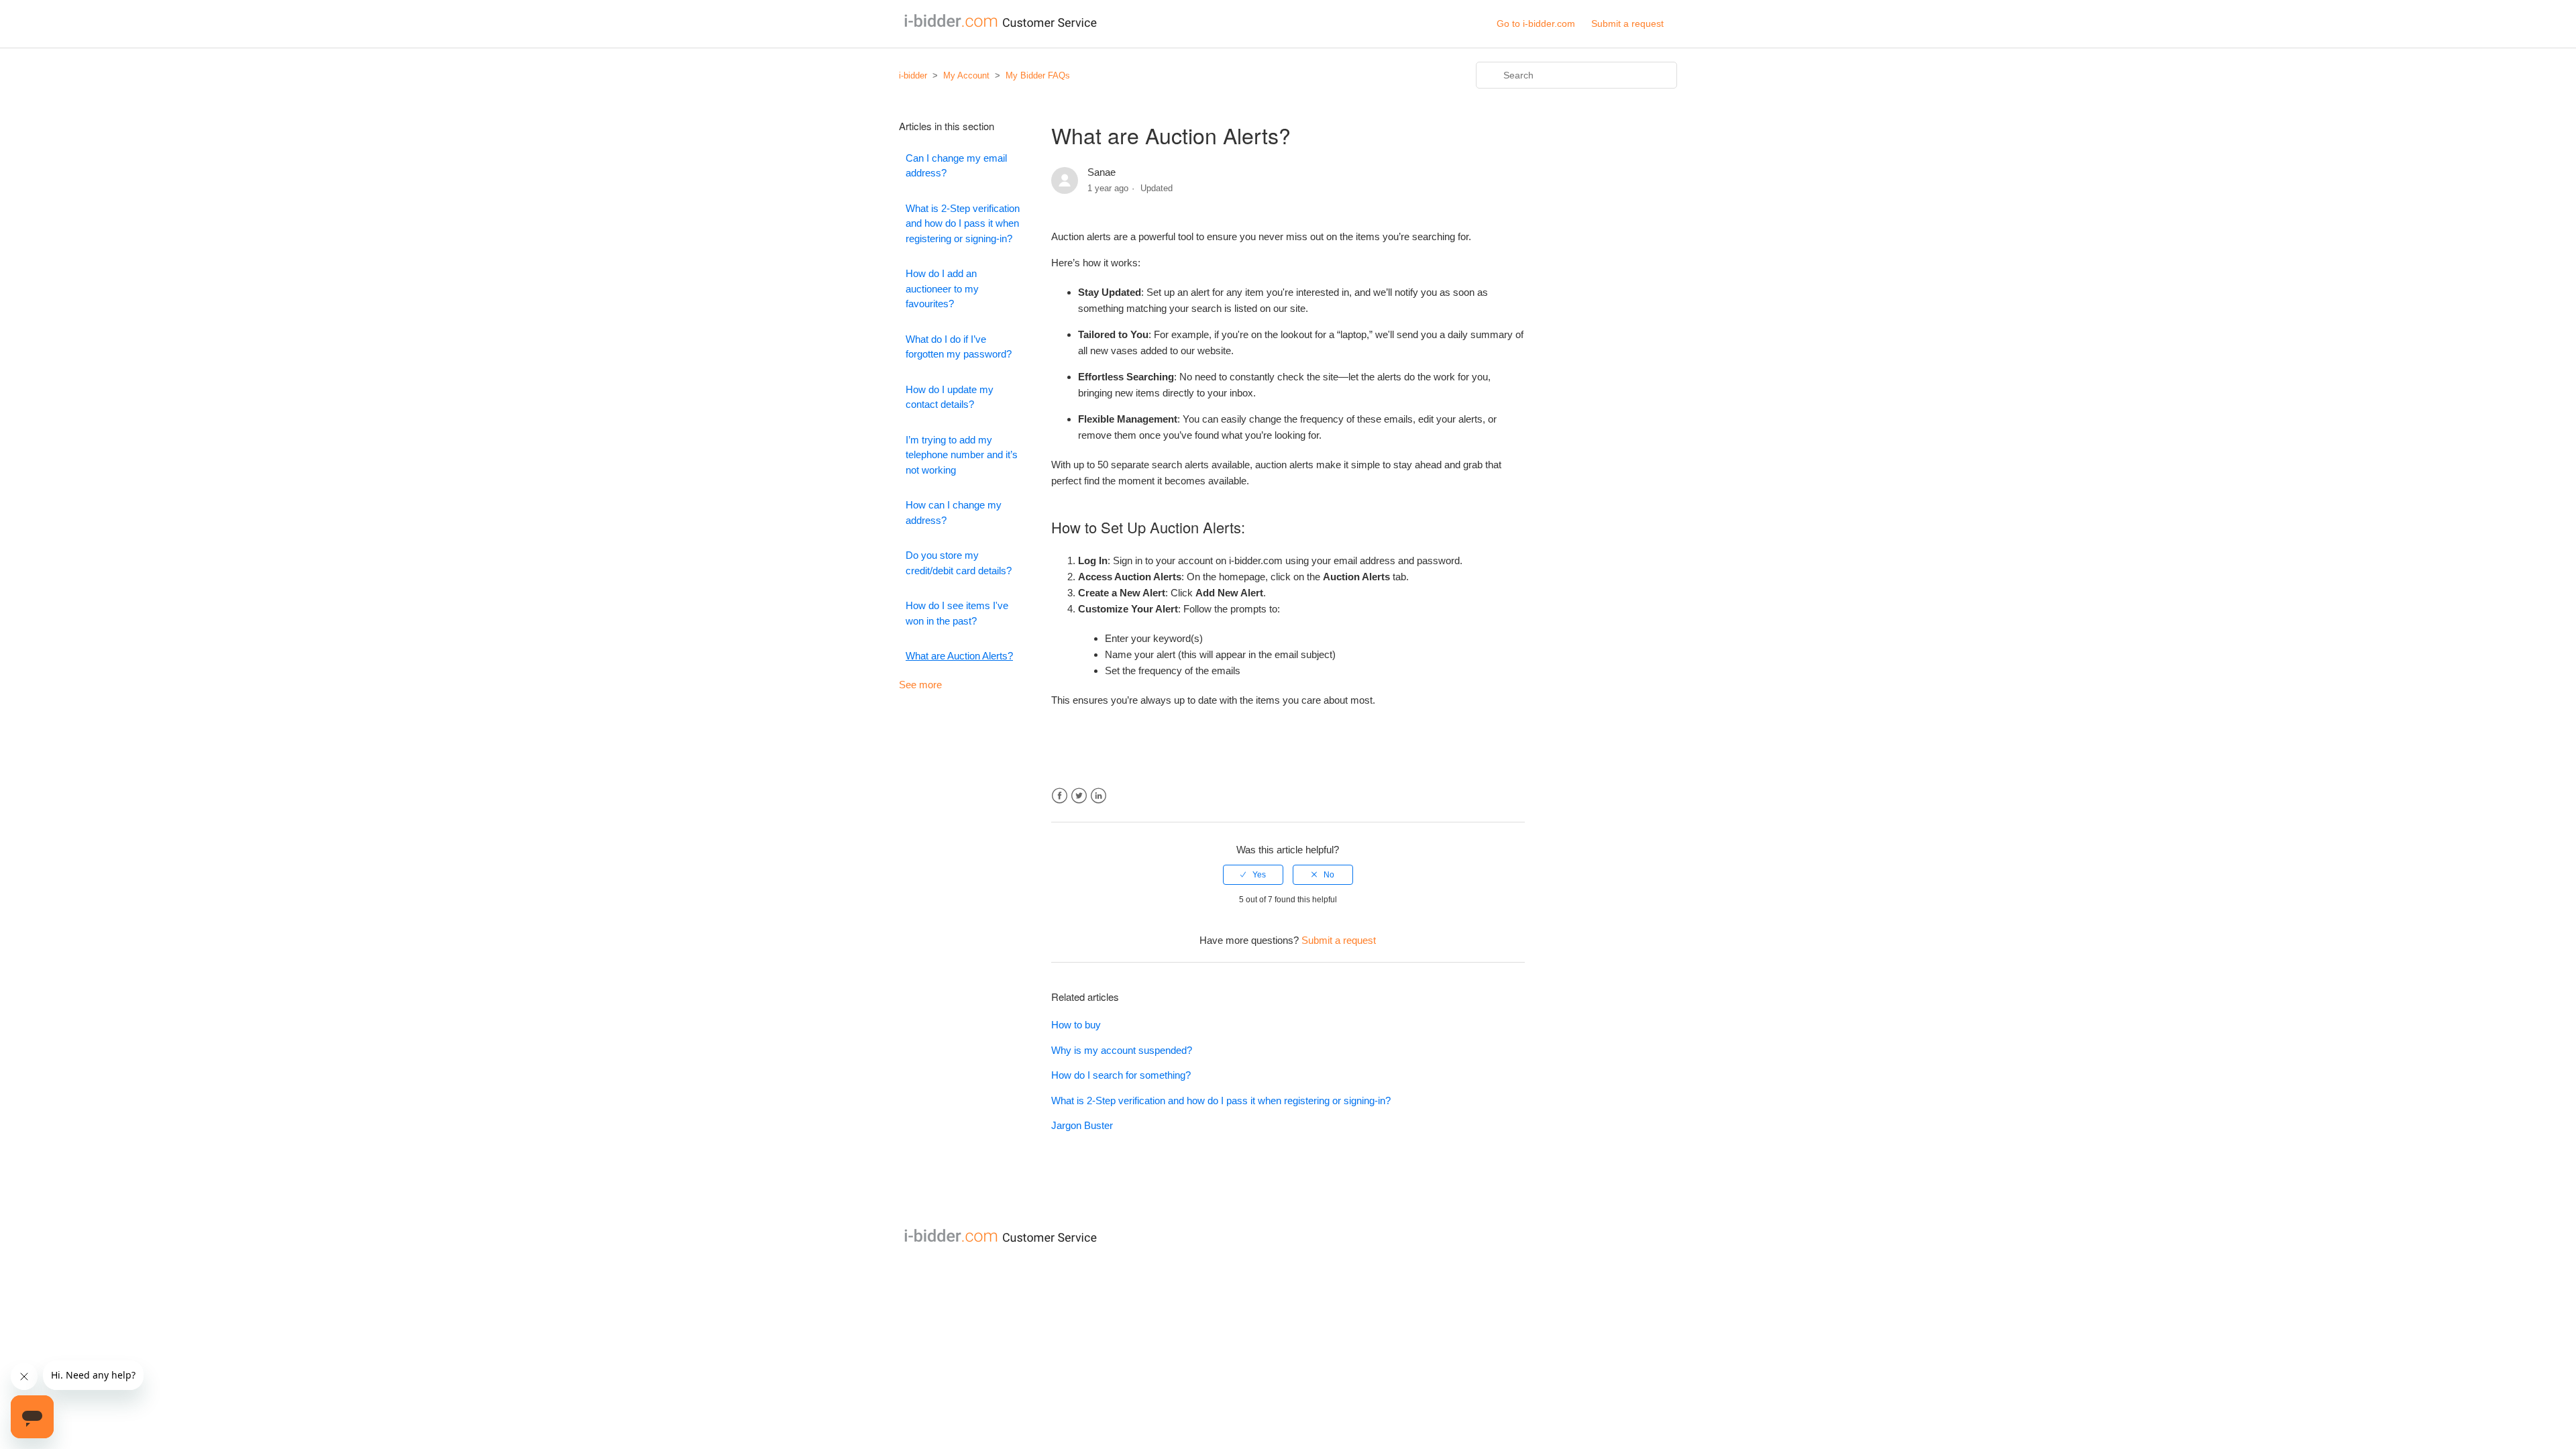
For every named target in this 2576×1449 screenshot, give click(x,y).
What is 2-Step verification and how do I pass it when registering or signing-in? (963, 223)
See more (920, 685)
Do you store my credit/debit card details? (959, 563)
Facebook (1060, 796)
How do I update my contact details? (950, 397)
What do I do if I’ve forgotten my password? (959, 347)
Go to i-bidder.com (1536, 23)
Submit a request (1627, 23)
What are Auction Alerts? (959, 656)
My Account (966, 75)
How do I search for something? (1121, 1075)
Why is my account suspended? (1122, 1050)
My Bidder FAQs (1038, 75)
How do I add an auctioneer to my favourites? (942, 288)
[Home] (998, 27)
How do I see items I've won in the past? (957, 613)
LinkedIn (1098, 796)
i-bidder (913, 75)
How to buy (1076, 1025)
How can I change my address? (954, 513)
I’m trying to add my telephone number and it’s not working (962, 455)
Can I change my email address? (956, 166)
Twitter (1079, 796)
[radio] (1253, 875)
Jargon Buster (1082, 1125)
